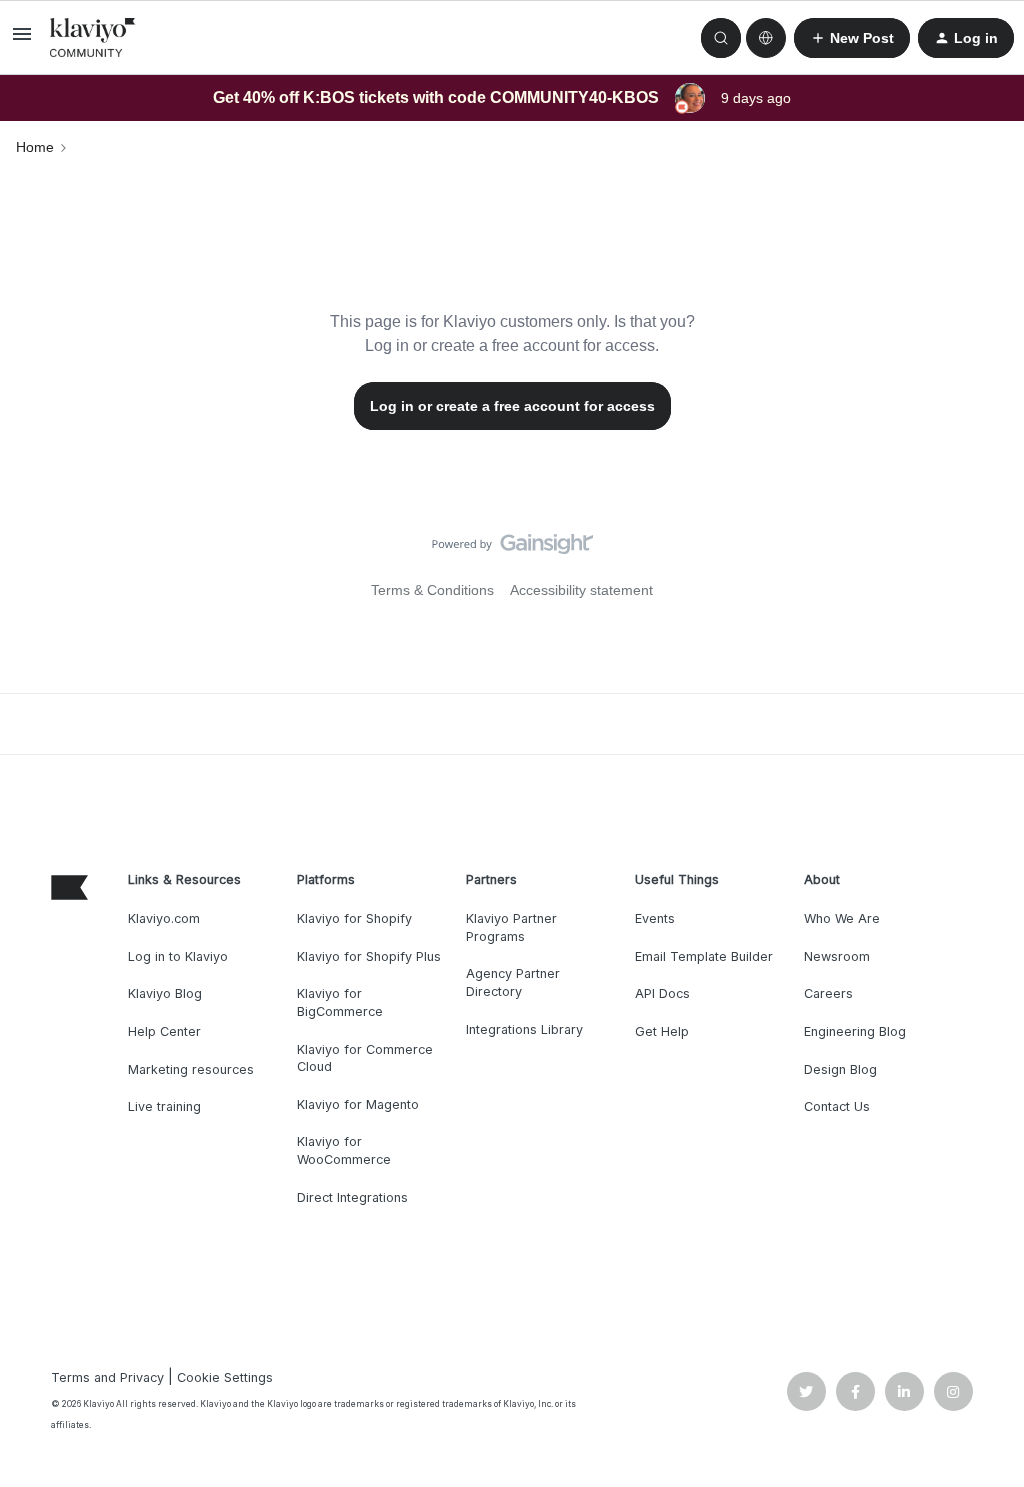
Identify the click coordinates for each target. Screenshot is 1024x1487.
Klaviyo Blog (165, 993)
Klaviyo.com (164, 918)
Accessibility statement (581, 590)
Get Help (662, 1031)
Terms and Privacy (107, 1377)
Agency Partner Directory (513, 982)
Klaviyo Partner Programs (511, 927)
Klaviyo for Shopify (354, 918)
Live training (164, 1106)
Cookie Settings (225, 1377)
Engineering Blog (855, 1031)
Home (35, 147)
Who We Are (842, 918)
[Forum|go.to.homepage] (93, 38)
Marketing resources (191, 1069)
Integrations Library (524, 1029)
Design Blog (840, 1069)
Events (655, 918)
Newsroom (837, 956)
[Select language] (766, 38)
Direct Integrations (352, 1197)
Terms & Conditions (432, 590)
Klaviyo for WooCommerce (344, 1150)
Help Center (164, 1031)
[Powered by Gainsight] (512, 549)
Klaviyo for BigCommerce (340, 1002)
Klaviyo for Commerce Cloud (365, 1058)
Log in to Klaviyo (178, 956)
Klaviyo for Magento (358, 1104)
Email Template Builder (704, 956)
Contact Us (837, 1106)
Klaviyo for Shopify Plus (369, 956)
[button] (22, 41)
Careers (828, 993)
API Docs (662, 993)
